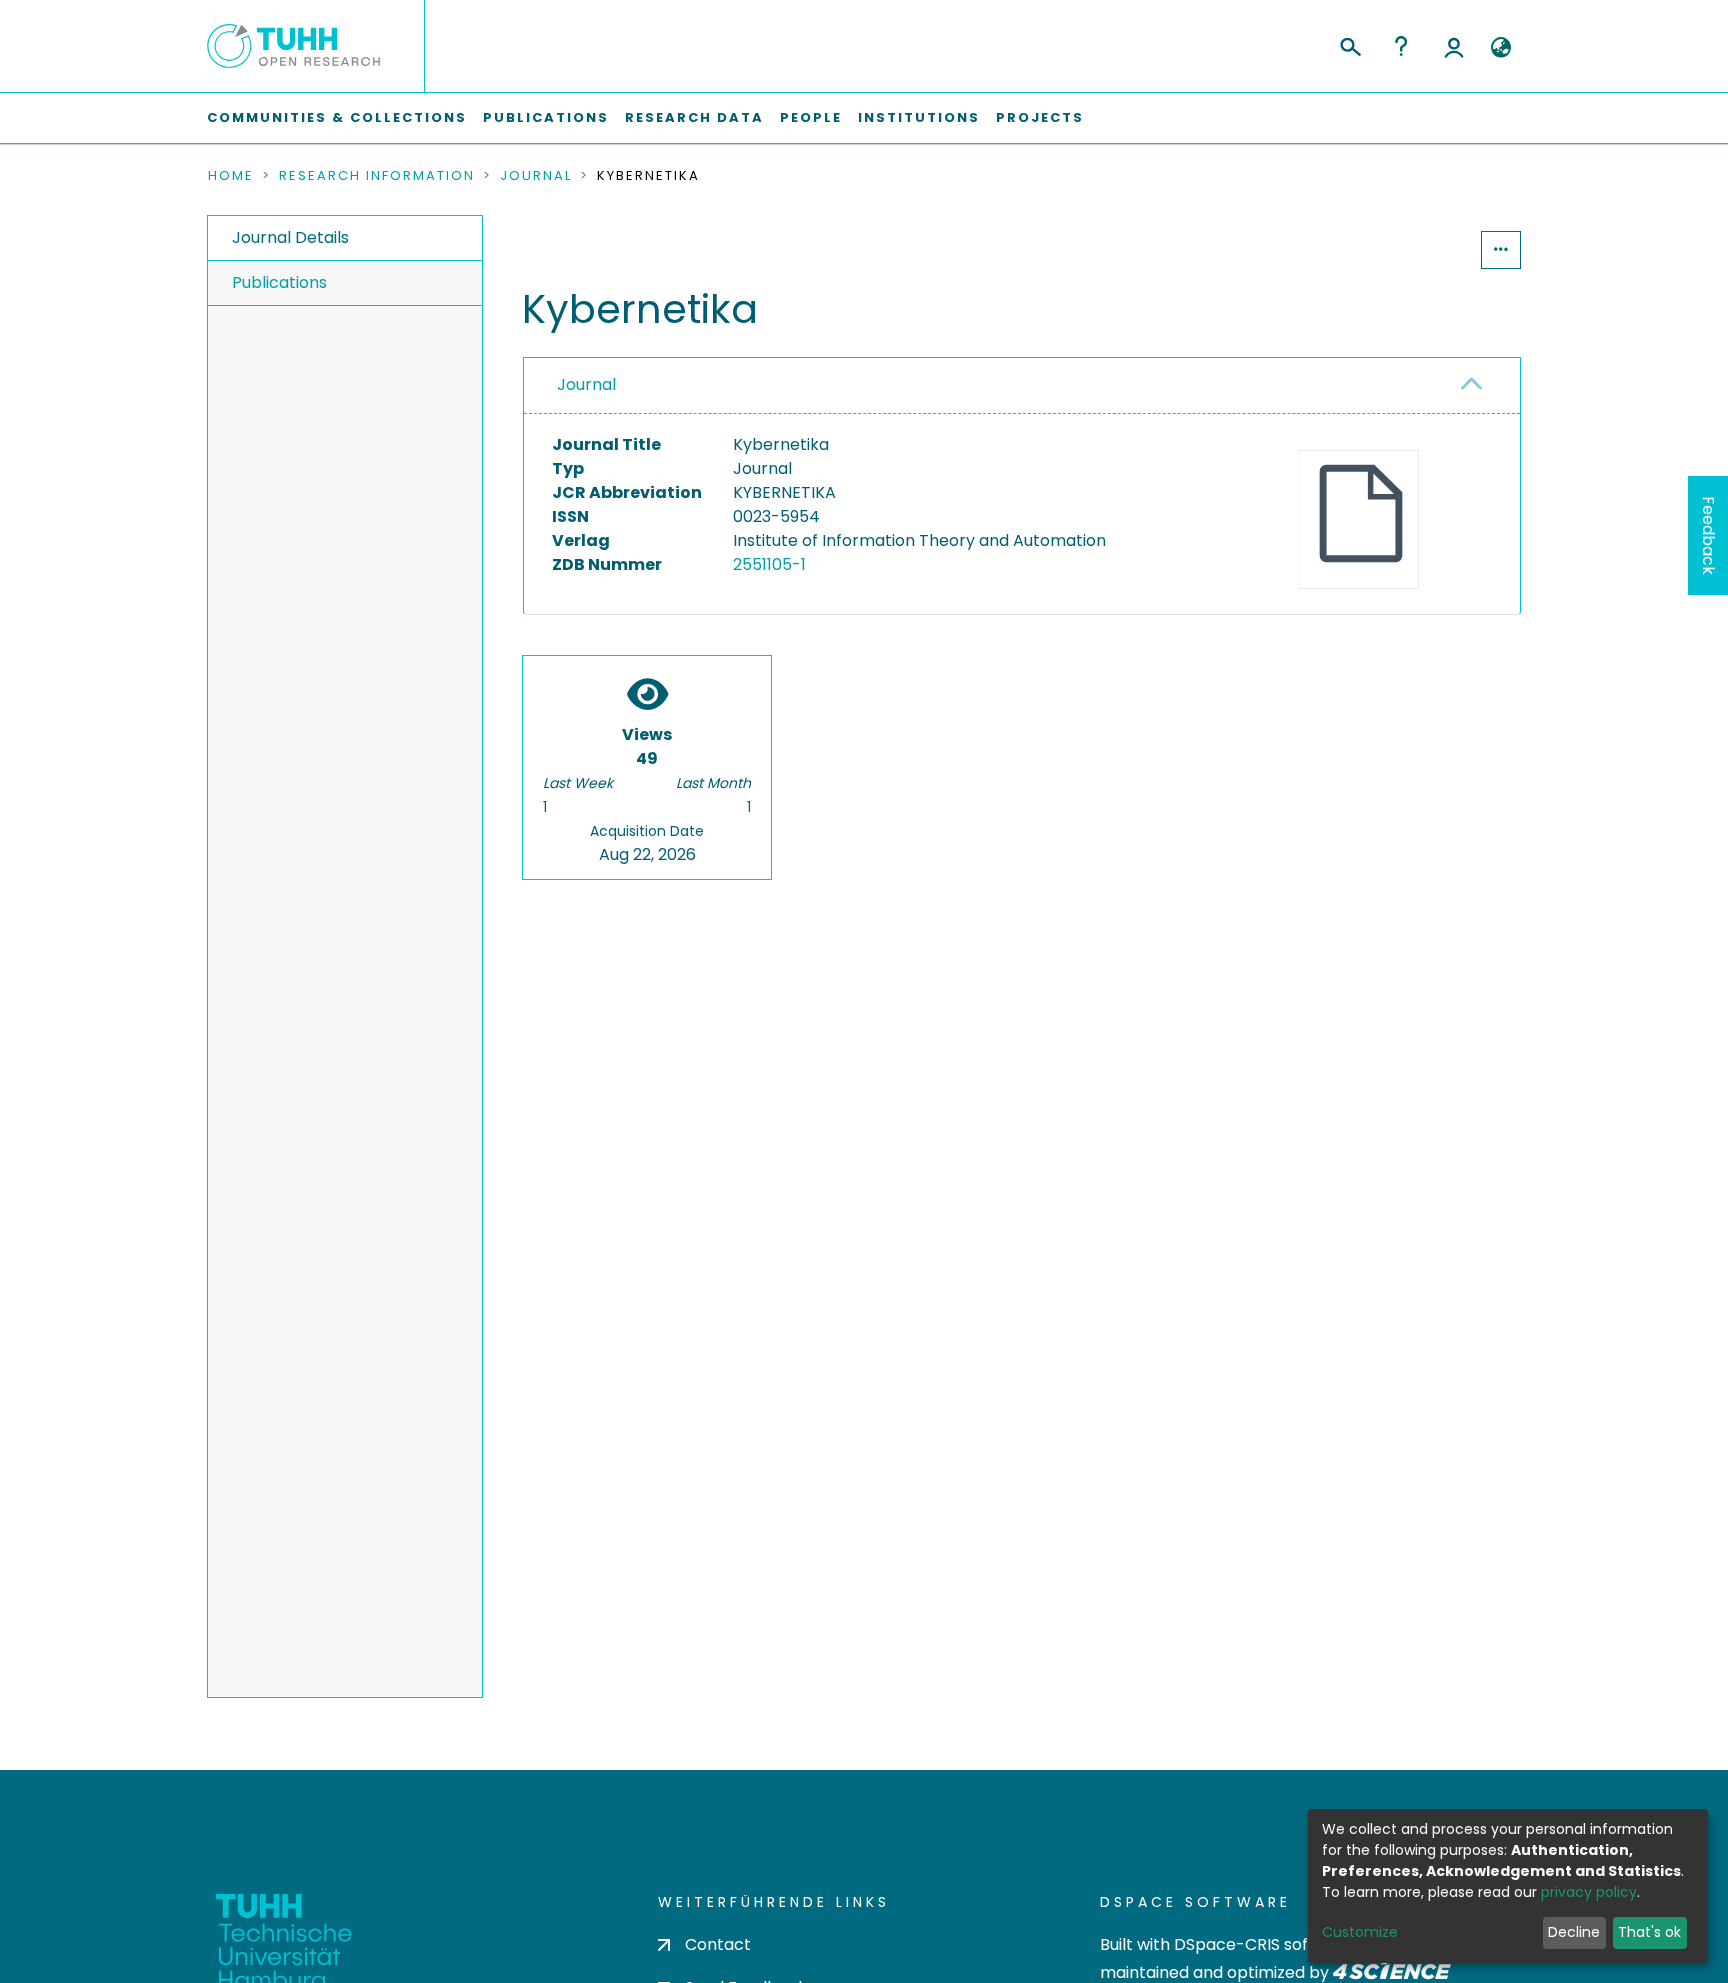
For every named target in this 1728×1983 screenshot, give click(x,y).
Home (231, 176)
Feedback (1708, 535)
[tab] (1022, 386)
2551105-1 (769, 564)
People (811, 117)
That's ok (1649, 1932)
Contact (718, 1944)
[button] (1500, 48)
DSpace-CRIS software (1264, 1944)
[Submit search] (1349, 44)
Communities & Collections (337, 117)
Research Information (377, 176)
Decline (1574, 1932)
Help (1401, 46)
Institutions (919, 117)
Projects (1040, 117)
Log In (1454, 46)
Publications (546, 117)
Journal (536, 176)
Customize (1360, 1932)
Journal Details (290, 237)
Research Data (694, 117)
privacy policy (1589, 1892)
